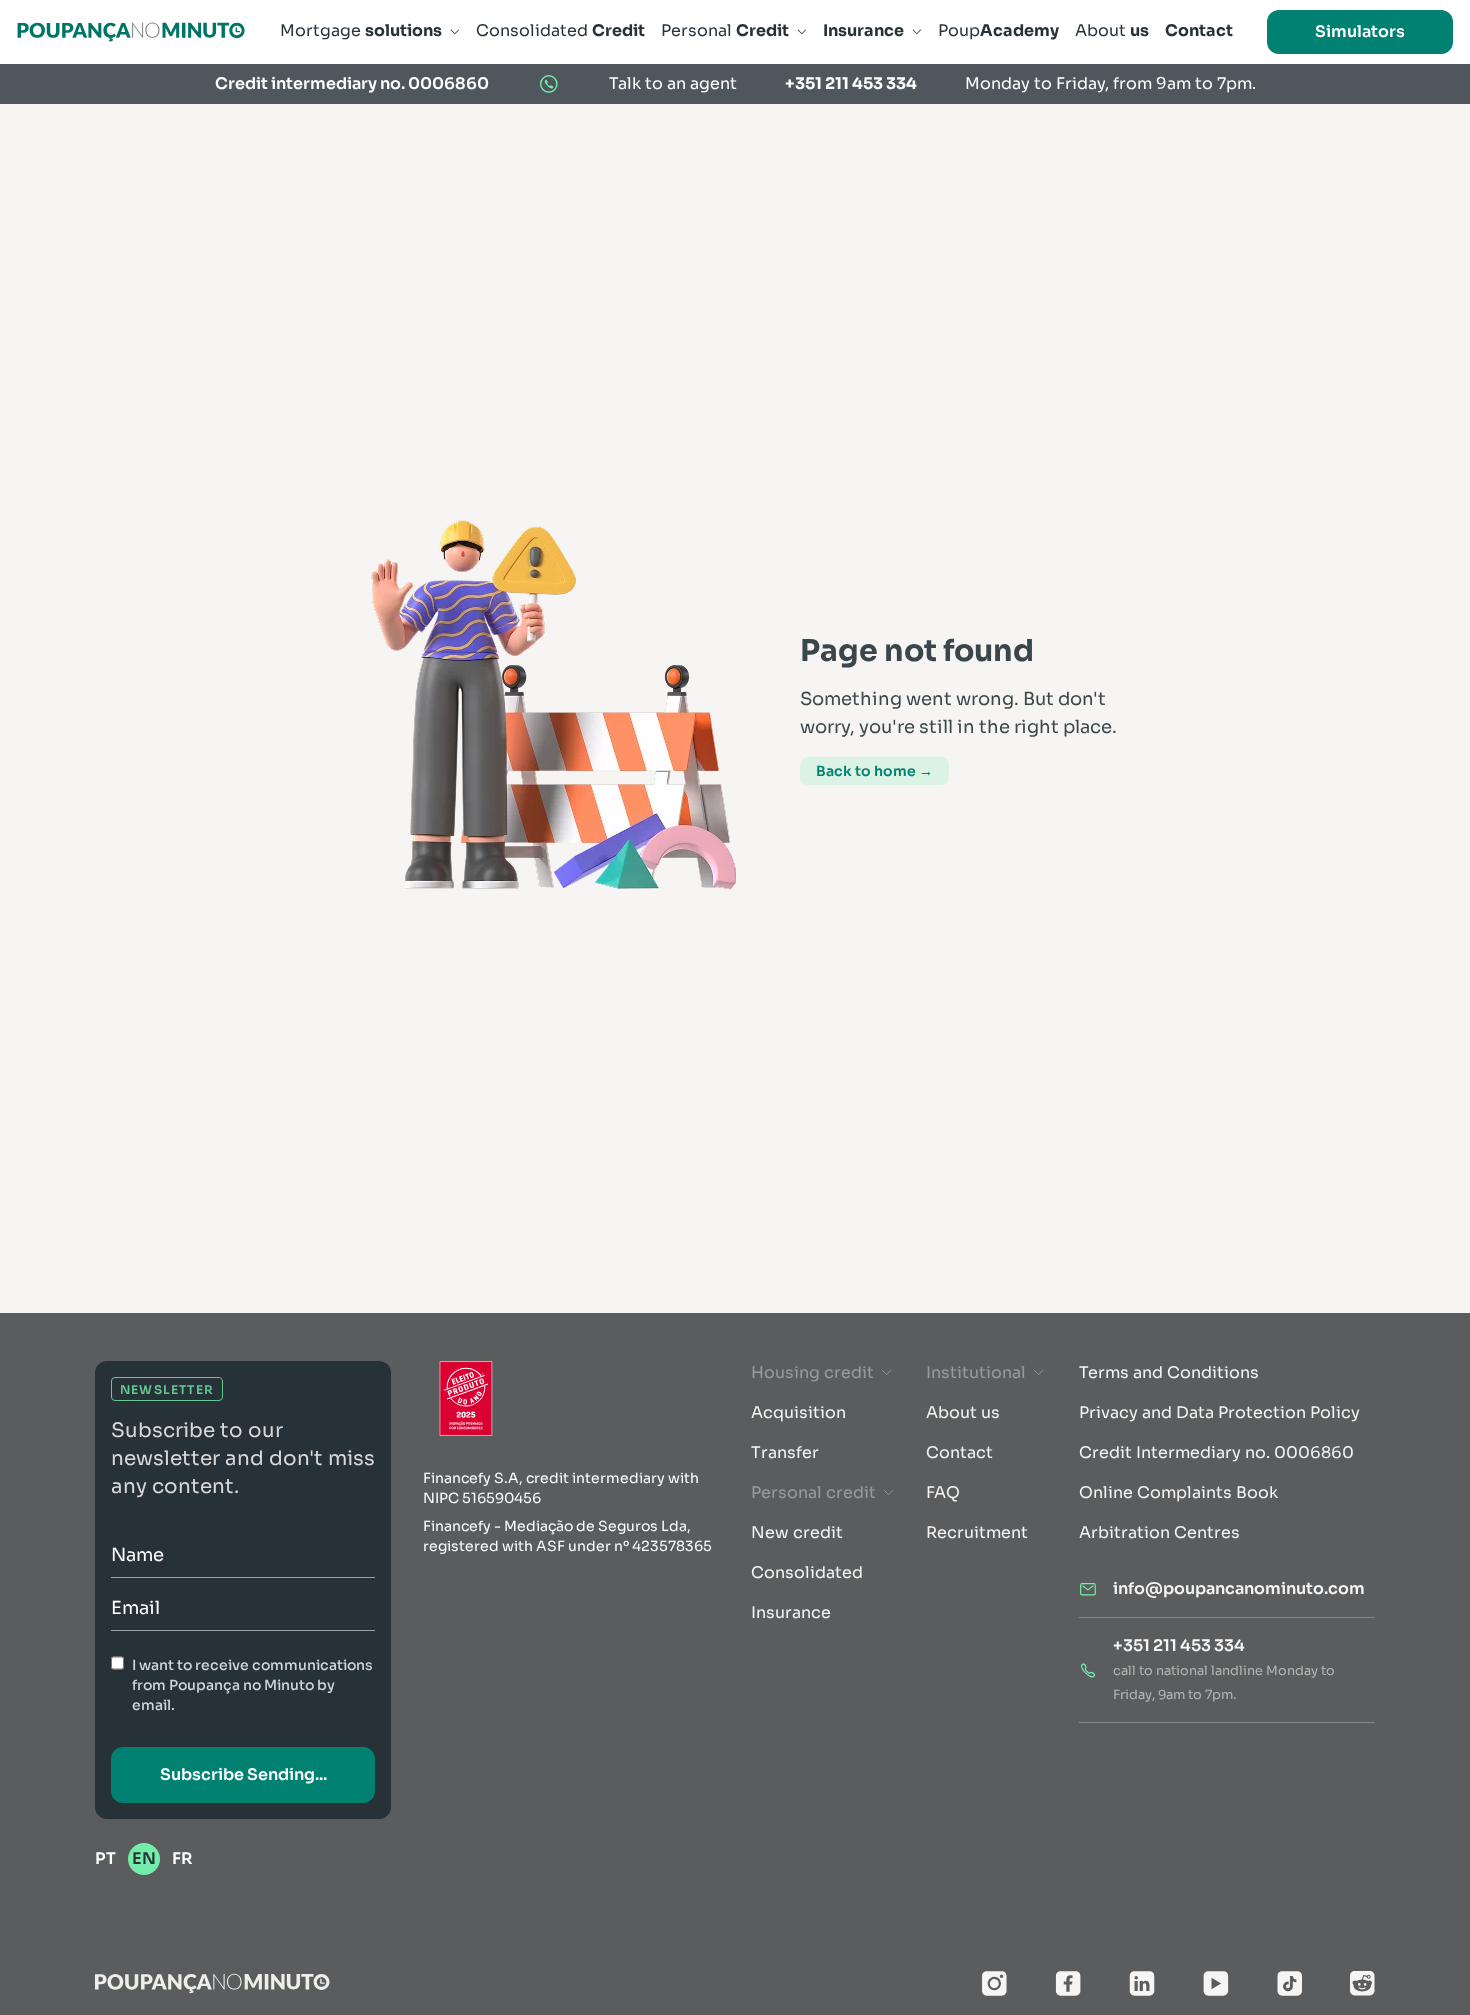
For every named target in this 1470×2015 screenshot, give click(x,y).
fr (182, 1858)
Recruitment (977, 1532)
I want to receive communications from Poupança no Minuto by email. (252, 1685)
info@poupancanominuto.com (1239, 1588)
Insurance (791, 1612)
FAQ (943, 1492)
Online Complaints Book (1178, 1492)
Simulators (1360, 31)
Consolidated (807, 1572)
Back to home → (874, 771)
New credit (797, 1532)
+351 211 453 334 (851, 83)
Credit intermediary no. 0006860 (352, 83)
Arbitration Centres (1159, 1532)
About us (963, 1412)
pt (105, 1858)
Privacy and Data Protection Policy (1219, 1412)
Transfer (785, 1452)
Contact (959, 1452)
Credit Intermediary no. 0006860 (1216, 1452)
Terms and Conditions (1169, 1372)
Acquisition (798, 1412)
